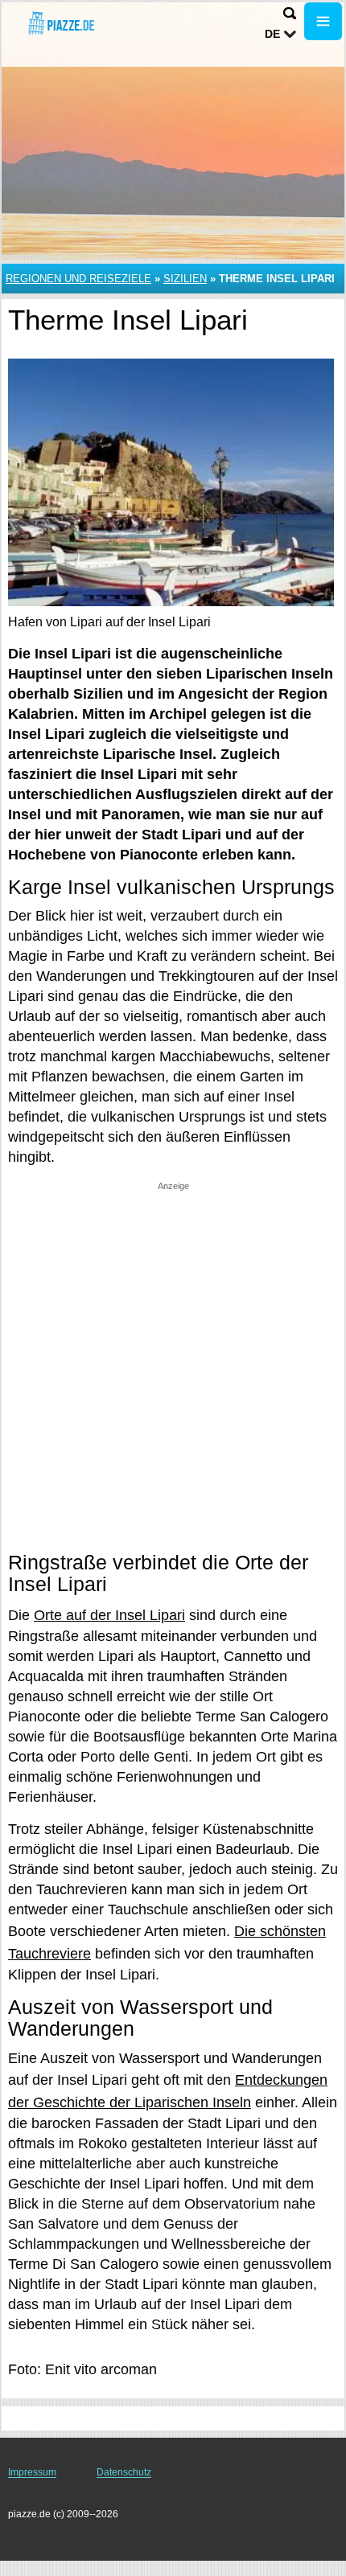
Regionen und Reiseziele (78, 279)
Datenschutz (124, 2472)
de (272, 34)
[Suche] (290, 13)
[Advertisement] (173, 1365)
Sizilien (185, 279)
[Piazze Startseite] (60, 23)
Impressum (32, 2472)
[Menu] (323, 21)
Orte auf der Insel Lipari (109, 1615)
